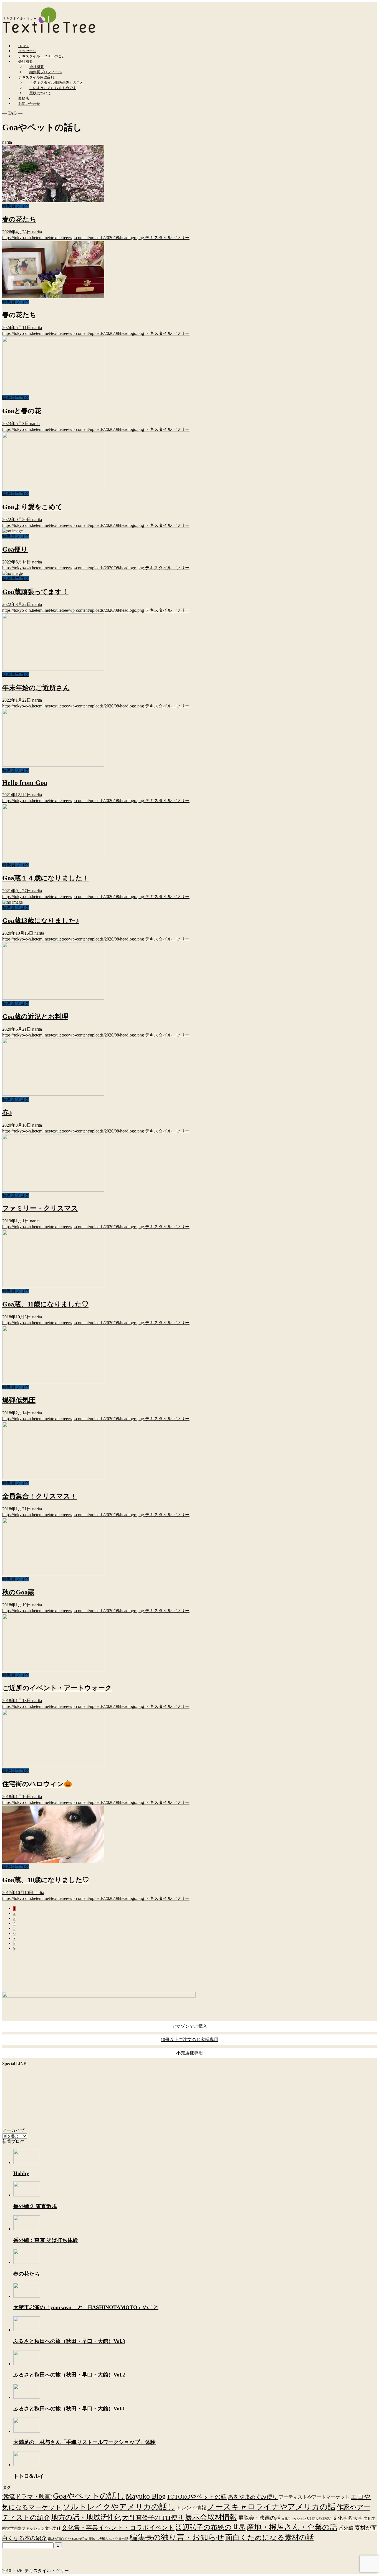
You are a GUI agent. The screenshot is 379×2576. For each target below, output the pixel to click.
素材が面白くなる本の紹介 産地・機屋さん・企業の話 (88, 2539)
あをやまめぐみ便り (253, 2497)
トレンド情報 (191, 2508)
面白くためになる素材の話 (270, 2537)
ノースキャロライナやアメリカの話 (271, 2507)
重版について (40, 93)
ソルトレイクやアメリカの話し (119, 2507)
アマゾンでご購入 (189, 2026)
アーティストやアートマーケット (314, 2497)
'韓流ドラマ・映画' (27, 2497)
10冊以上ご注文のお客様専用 (189, 2040)
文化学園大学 (348, 2518)
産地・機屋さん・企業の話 (292, 2527)
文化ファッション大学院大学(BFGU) (307, 2519)
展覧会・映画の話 (259, 2518)
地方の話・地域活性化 (86, 2517)
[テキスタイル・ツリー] (49, 33)
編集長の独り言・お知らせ (177, 2537)
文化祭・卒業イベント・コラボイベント (118, 2528)
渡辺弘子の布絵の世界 (211, 2527)
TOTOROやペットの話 (197, 2497)
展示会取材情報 (211, 2517)
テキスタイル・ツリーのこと (42, 56)
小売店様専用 (189, 2053)
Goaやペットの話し (89, 2496)
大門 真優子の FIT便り (153, 2518)
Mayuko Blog (146, 2496)
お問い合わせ (29, 104)
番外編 (346, 2528)
